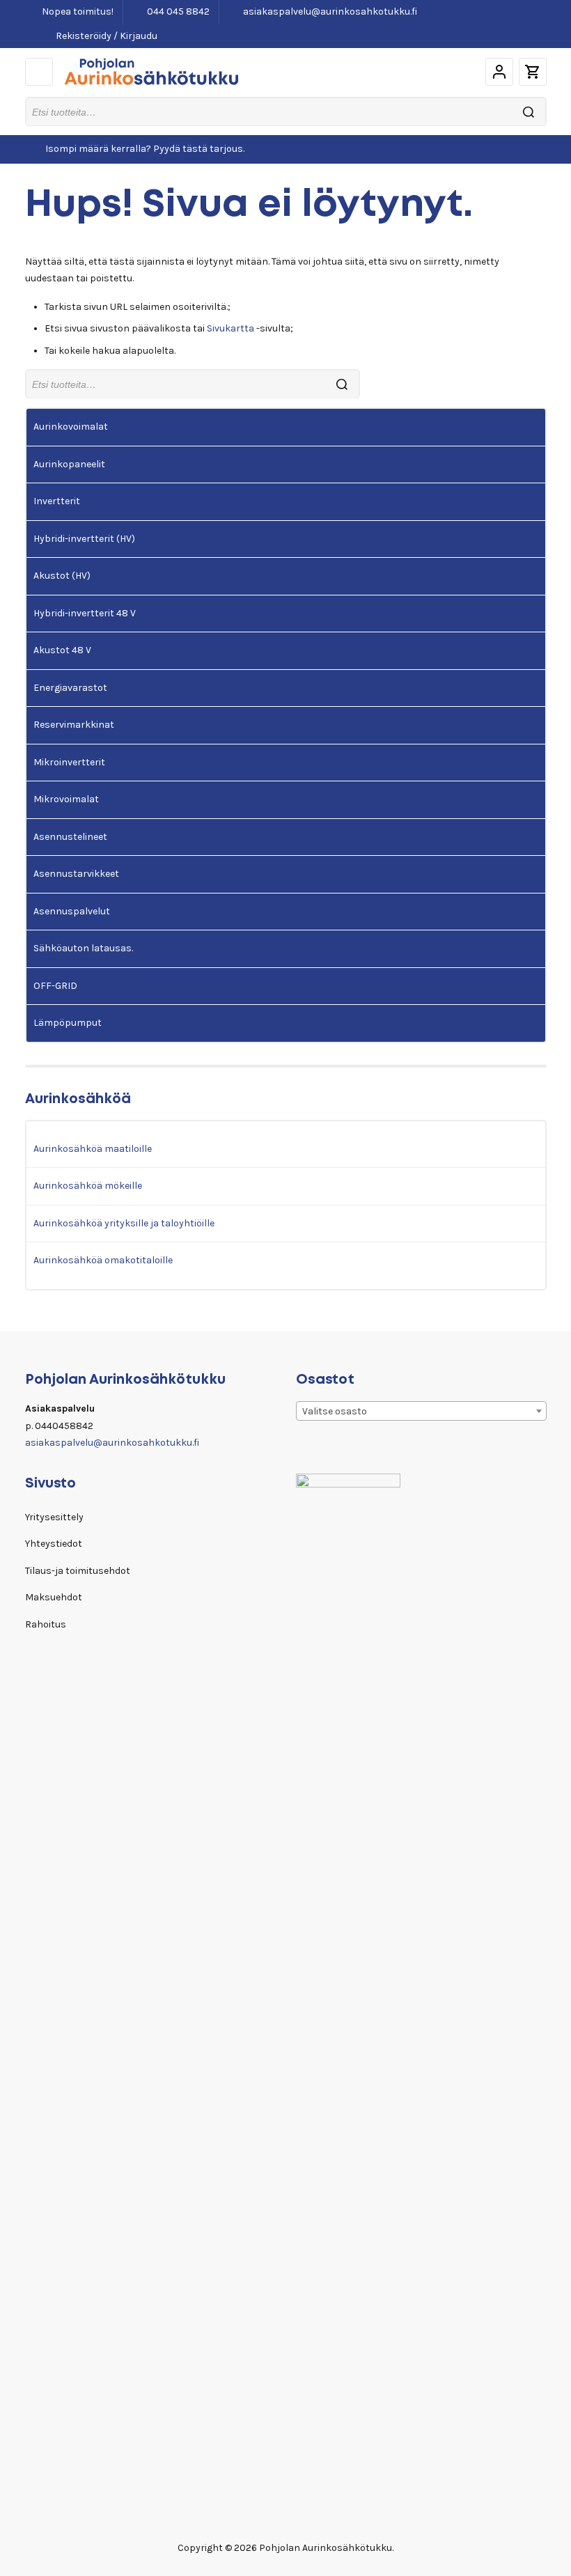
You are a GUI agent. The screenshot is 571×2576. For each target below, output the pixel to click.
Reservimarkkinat (74, 725)
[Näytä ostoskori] (533, 72)
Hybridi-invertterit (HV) (84, 539)
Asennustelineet (70, 837)
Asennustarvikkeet (76, 874)
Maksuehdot (54, 1597)
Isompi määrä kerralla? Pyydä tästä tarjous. (145, 149)
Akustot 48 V (62, 650)
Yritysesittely (54, 1517)
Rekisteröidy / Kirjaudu (105, 36)
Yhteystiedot (54, 1544)
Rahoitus (46, 1624)
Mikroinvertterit (69, 762)
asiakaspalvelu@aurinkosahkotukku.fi (329, 11)
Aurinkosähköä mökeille (88, 1186)
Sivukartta (230, 328)
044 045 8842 (177, 11)
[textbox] (421, 1412)
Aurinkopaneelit (69, 464)
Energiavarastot (70, 688)
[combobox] (421, 1411)
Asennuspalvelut (72, 911)
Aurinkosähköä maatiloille (93, 1149)
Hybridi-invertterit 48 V (85, 613)
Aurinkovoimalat (71, 427)
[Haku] (529, 112)
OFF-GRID (55, 986)
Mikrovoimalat (66, 799)
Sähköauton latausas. (83, 948)
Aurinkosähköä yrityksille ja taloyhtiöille (124, 1223)
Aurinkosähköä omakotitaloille (103, 1260)
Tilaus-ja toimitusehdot (78, 1571)
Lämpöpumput (68, 1023)
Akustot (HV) (62, 576)
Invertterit (57, 501)
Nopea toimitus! (77, 11)
